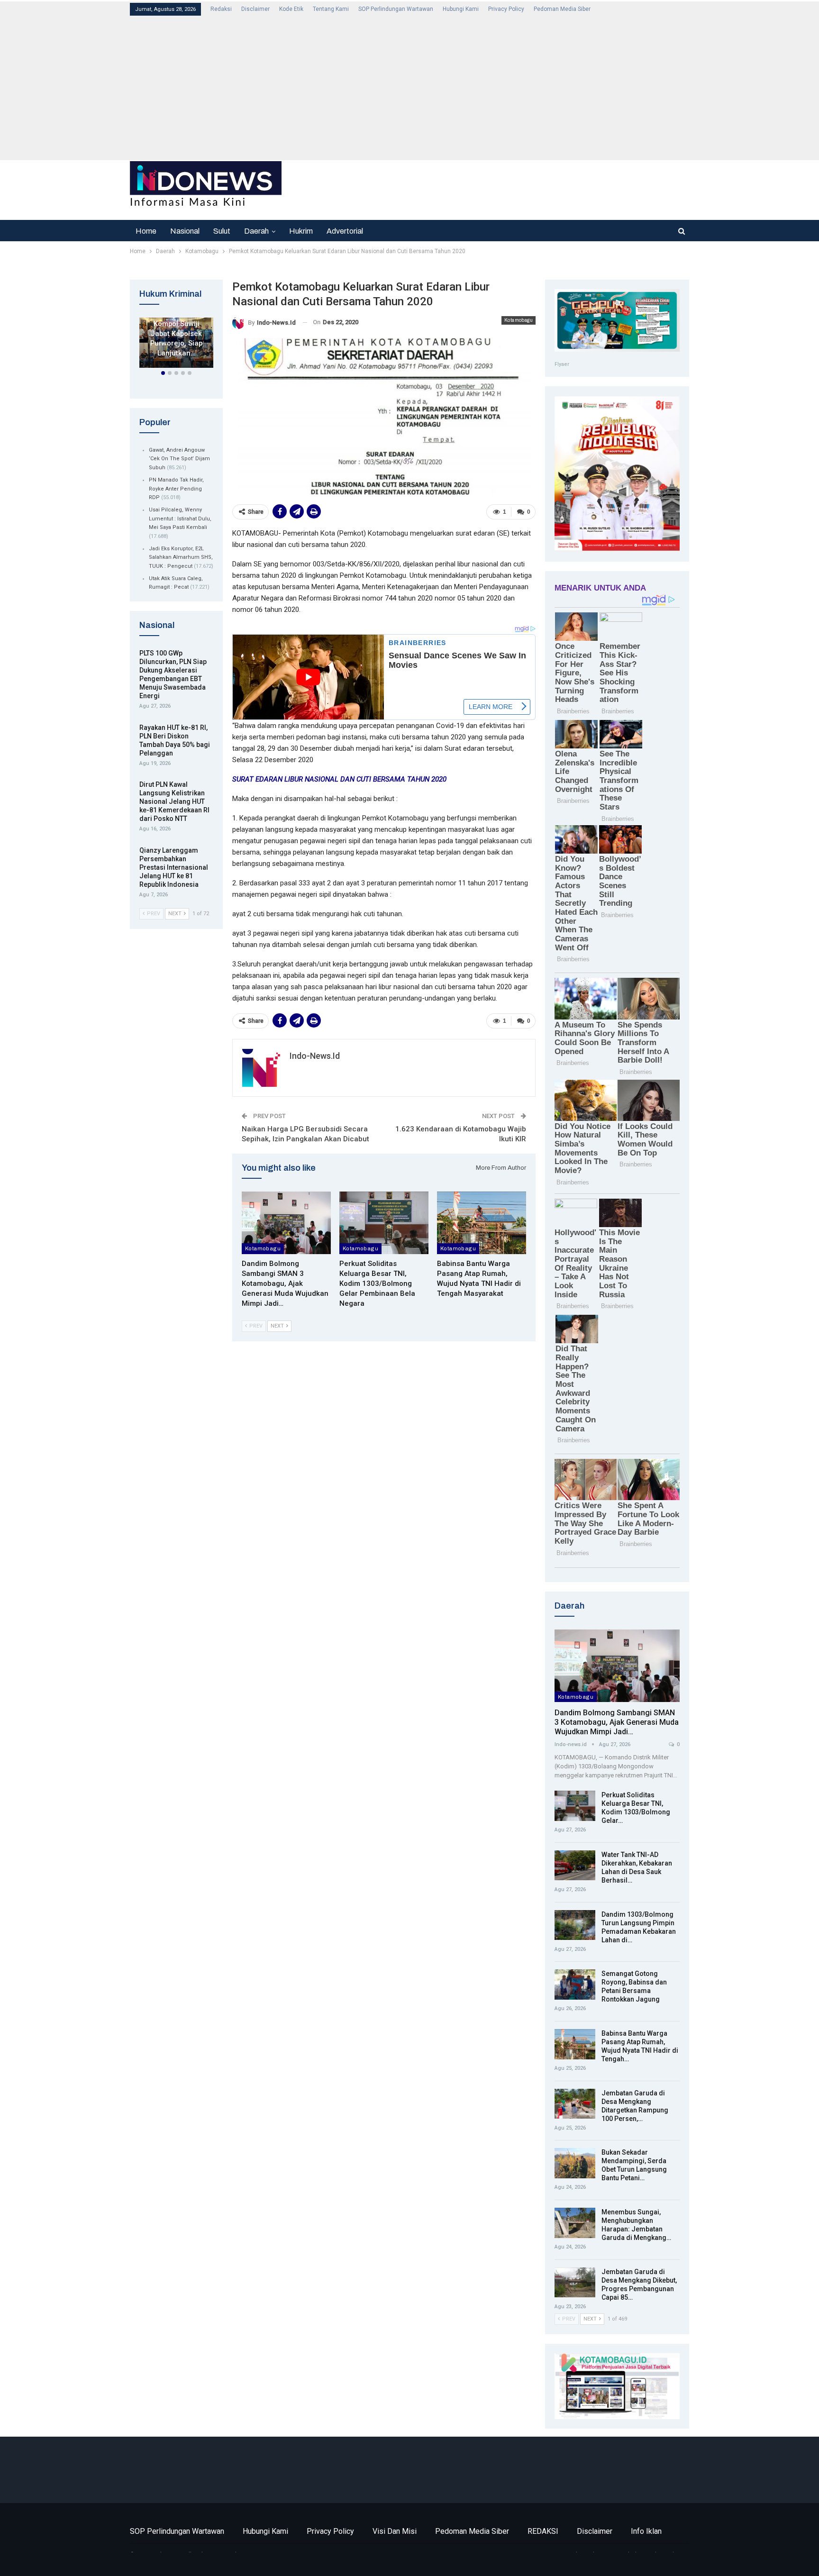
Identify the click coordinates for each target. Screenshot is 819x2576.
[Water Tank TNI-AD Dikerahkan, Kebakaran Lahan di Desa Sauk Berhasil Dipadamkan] (575, 1866)
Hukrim (301, 231)
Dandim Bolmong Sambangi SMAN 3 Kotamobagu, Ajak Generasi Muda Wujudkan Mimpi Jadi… (617, 1722)
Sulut (222, 231)
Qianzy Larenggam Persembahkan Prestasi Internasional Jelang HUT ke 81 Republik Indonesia (174, 867)
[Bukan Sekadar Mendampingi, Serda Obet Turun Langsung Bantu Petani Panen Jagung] (575, 2163)
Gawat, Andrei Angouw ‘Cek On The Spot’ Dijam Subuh (179, 459)
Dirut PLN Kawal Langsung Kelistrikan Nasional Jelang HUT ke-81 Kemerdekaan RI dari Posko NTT (174, 801)
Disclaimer (255, 9)
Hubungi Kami (461, 9)
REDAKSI (543, 2531)
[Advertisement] (414, 87)
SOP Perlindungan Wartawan (396, 9)
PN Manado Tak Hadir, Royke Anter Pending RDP (176, 489)
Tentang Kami (331, 9)
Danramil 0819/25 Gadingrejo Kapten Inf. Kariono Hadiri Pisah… (177, 329)
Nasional (185, 231)
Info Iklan (646, 2531)
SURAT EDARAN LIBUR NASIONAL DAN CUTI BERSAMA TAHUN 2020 (339, 779)
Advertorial (345, 231)
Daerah (256, 231)
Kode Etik (291, 9)
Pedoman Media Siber (562, 9)
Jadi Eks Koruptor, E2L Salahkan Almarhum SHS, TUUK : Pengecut (181, 557)
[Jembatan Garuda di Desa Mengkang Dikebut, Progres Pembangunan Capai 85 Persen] (575, 2283)
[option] (176, 345)
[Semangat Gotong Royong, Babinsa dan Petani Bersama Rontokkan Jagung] (575, 1984)
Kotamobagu (519, 320)
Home (146, 231)
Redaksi (221, 9)
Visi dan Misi (395, 2531)
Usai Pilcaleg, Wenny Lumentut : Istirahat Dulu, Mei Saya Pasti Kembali (180, 519)
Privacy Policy (506, 9)
